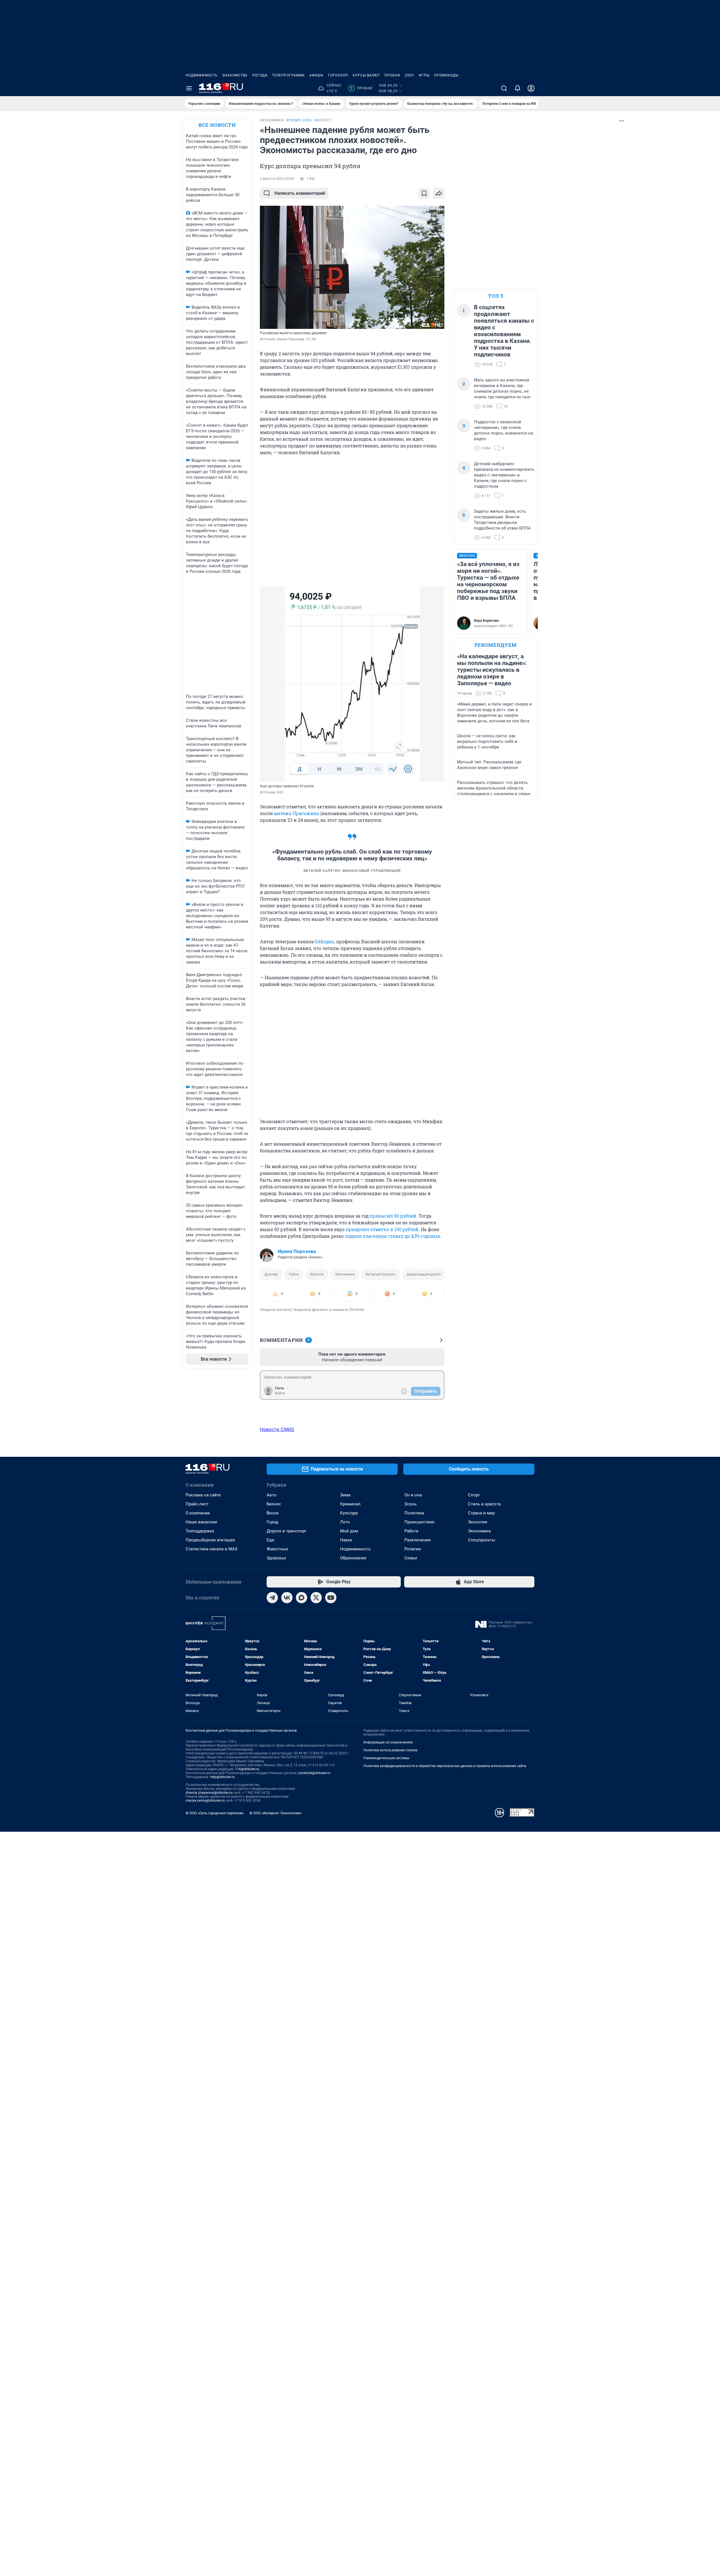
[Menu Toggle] (189, 88)
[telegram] (272, 1598)
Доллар (271, 1274)
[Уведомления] (517, 88)
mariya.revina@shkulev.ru (205, 1801)
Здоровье (276, 1558)
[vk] (287, 1598)
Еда (270, 1540)
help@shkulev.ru (222, 1777)
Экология (478, 1522)
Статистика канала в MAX (211, 1549)
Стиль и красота (484, 1504)
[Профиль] (531, 88)
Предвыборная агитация (210, 1540)
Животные (277, 1549)
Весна (273, 1513)
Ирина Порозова (297, 1251)
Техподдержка (200, 1531)
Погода (260, 75)
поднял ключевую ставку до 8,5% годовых (392, 1236)
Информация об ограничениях (388, 1742)
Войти (280, 1393)
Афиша (316, 75)
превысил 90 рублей (393, 1216)
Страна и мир (481, 1513)
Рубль (294, 1274)
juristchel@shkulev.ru (314, 1773)
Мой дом (349, 1531)
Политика (414, 1513)
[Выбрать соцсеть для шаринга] (439, 193)
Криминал (350, 1504)
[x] (316, 1598)
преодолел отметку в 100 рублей (382, 1229)
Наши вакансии (201, 1522)
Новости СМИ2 (277, 1429)
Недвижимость (202, 75)
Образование (353, 1558)
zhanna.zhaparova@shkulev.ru (209, 1793)
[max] (301, 1598)
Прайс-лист (197, 1504)
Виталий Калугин (381, 1274)
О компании (198, 1513)
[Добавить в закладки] (424, 193)
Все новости (217, 125)
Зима (345, 1495)
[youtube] (331, 1598)
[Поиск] (504, 88)
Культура (349, 1513)
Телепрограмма (288, 75)
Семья (411, 1558)
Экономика (345, 1274)
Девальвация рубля (424, 1274)
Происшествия (419, 1522)
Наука (346, 1540)
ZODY (409, 75)
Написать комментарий (300, 193)
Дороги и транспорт (286, 1531)
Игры (424, 75)
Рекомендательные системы (386, 1758)
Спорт (474, 1495)
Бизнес (274, 1504)
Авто (272, 1495)
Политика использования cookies (390, 1750)
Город (272, 1522)
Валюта (317, 1274)
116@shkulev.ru (247, 1769)
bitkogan (325, 941)
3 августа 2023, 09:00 (277, 179)
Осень (410, 1504)
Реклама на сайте (203, 1495)
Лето (345, 1522)
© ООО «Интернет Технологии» (276, 1813)
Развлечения (418, 1540)
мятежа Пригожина (297, 813)
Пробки (392, 75)
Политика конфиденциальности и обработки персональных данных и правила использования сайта (445, 1766)
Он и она (413, 1495)
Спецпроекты (482, 1540)
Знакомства (235, 75)
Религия (413, 1549)
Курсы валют (366, 75)
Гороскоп (338, 75)
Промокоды (446, 75)
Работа (411, 1531)
